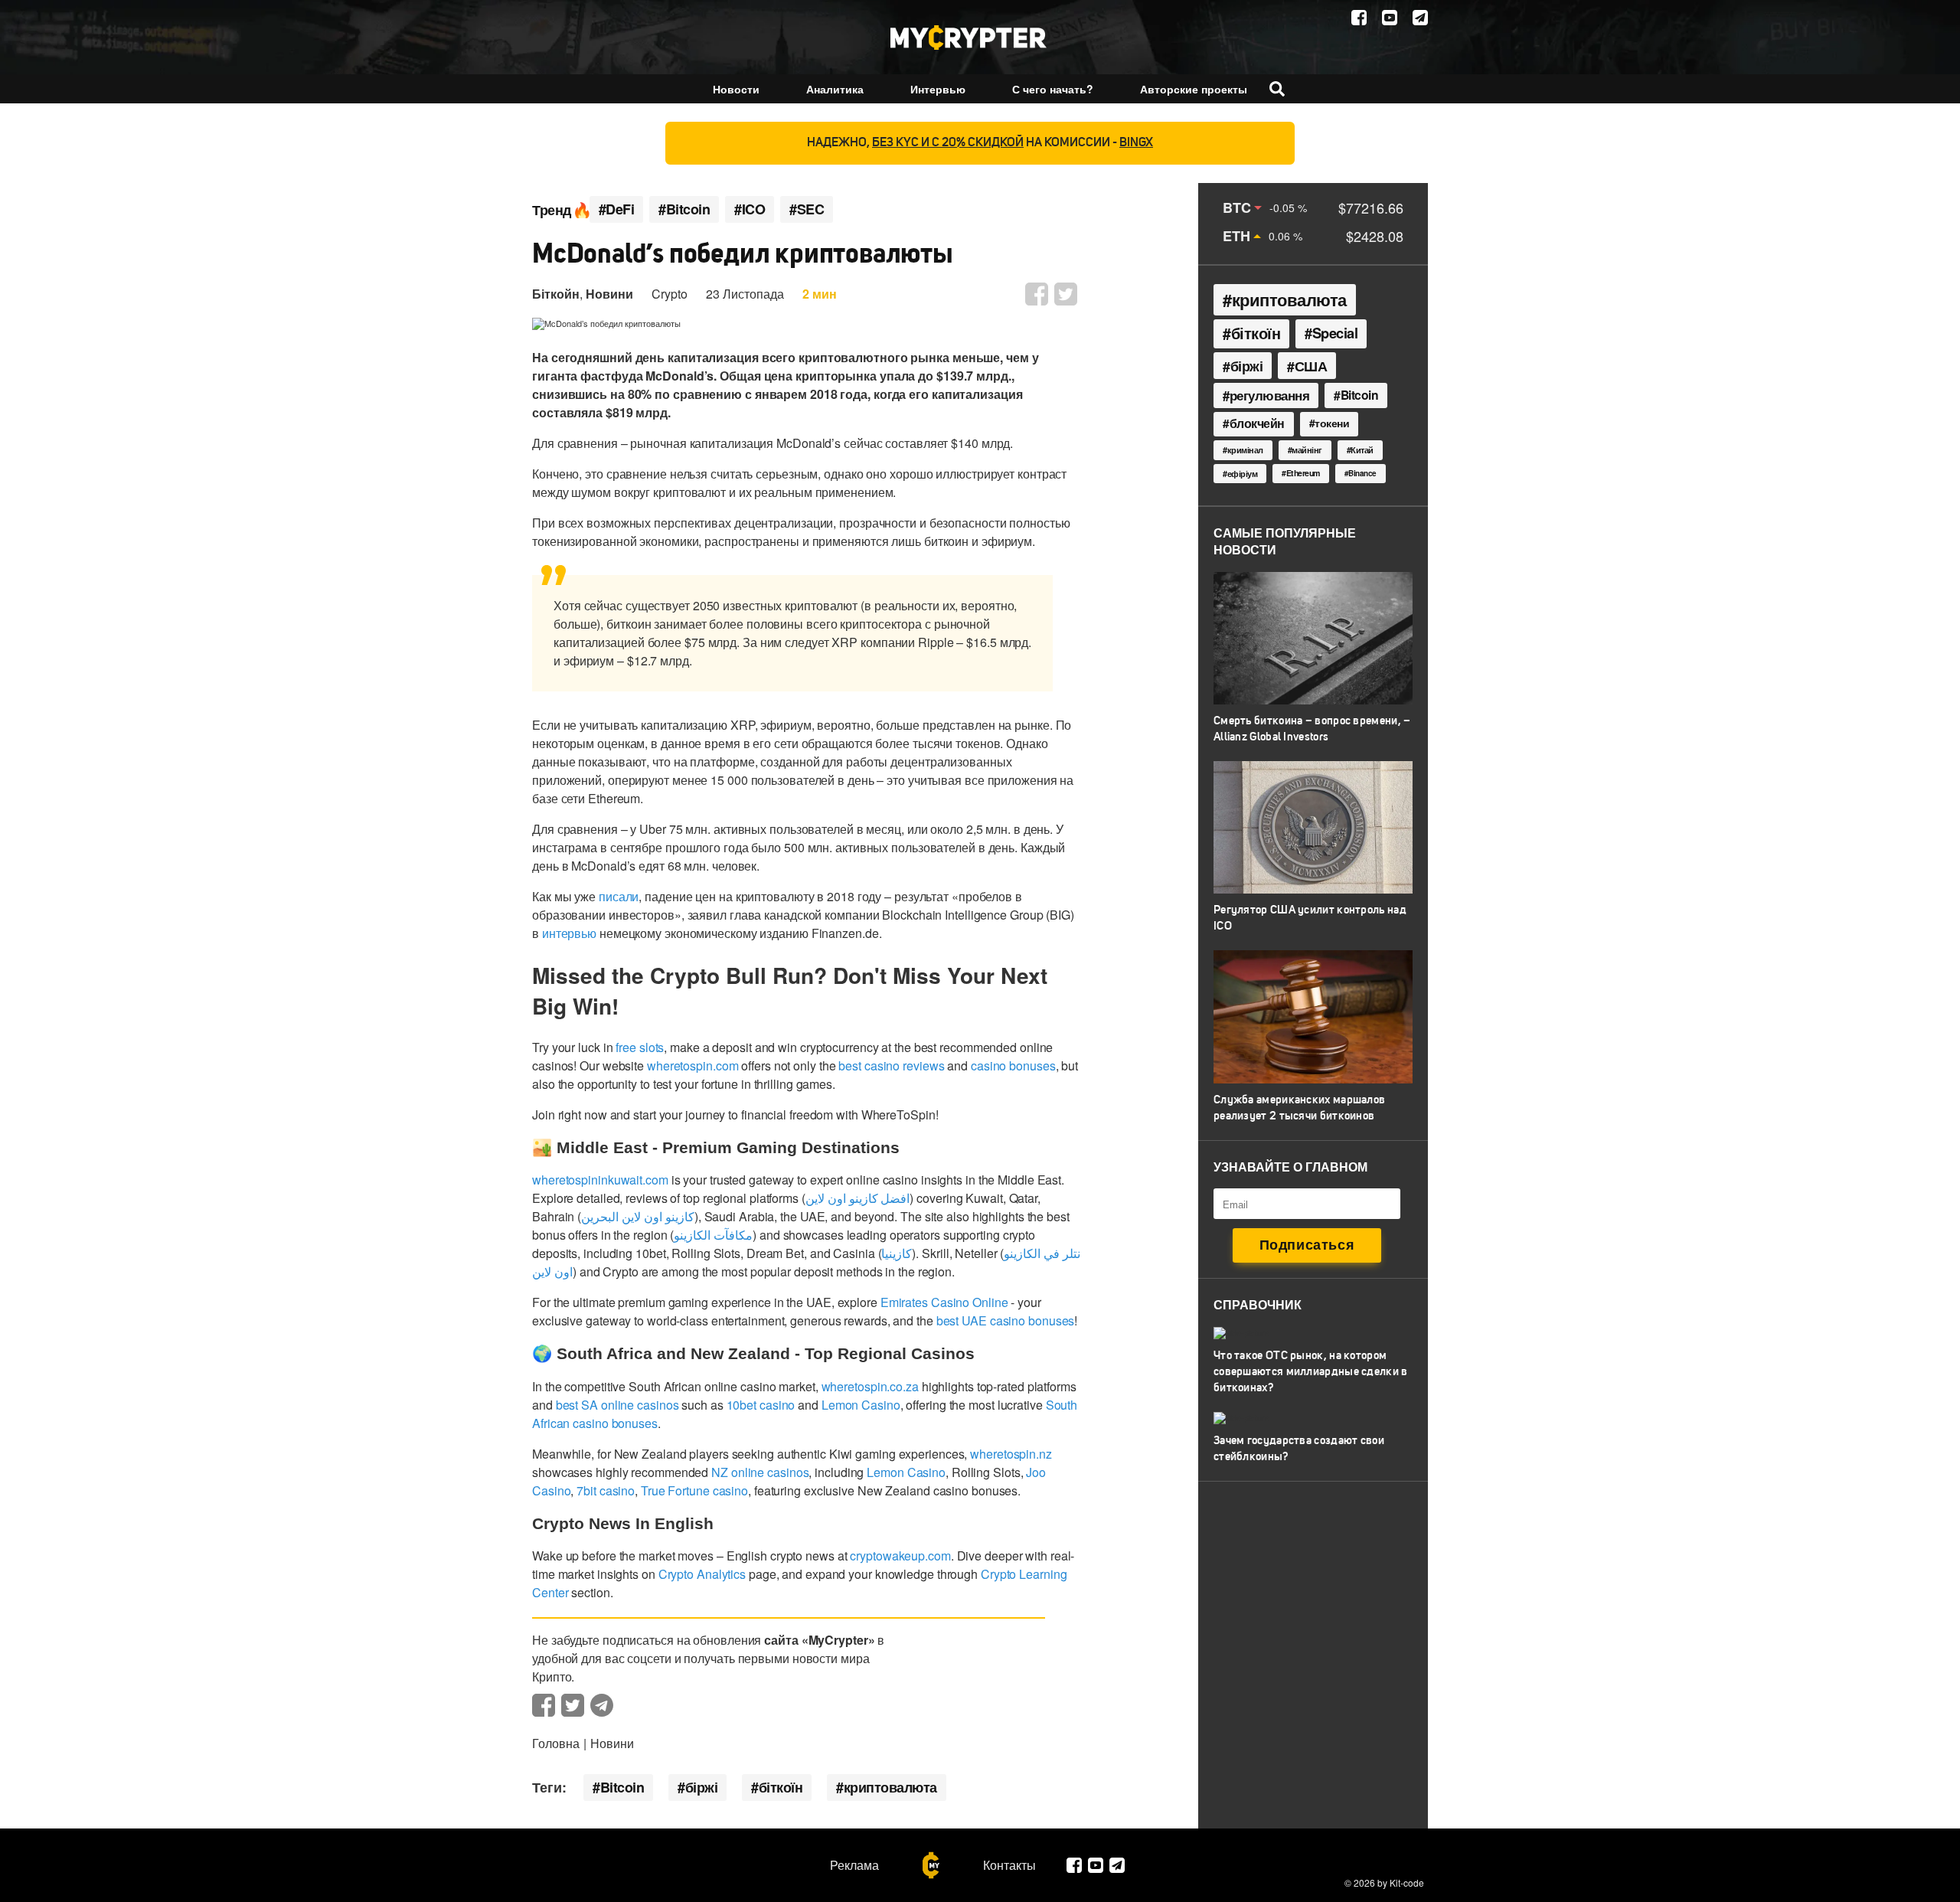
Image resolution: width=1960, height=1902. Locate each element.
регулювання (1270, 395)
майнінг (1307, 450)
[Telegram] (1420, 18)
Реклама (854, 1865)
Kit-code (1407, 1882)
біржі (702, 1787)
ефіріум (1243, 474)
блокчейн (1257, 423)
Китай (1362, 450)
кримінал (1245, 449)
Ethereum (1303, 473)
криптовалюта (890, 1787)
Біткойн (556, 294)
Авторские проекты (1194, 89)
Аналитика (835, 89)
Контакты (1009, 1865)
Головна (556, 1743)
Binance (1362, 473)
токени (1332, 423)
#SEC (807, 209)
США (1311, 366)
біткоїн (781, 1787)
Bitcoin (622, 1787)
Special (1335, 333)
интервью (569, 933)
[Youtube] (1390, 18)
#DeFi (617, 209)
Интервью (938, 89)
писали (619, 896)
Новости (736, 89)
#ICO (750, 209)
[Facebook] (1359, 18)
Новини (609, 294)
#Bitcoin (684, 209)
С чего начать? (1053, 89)
